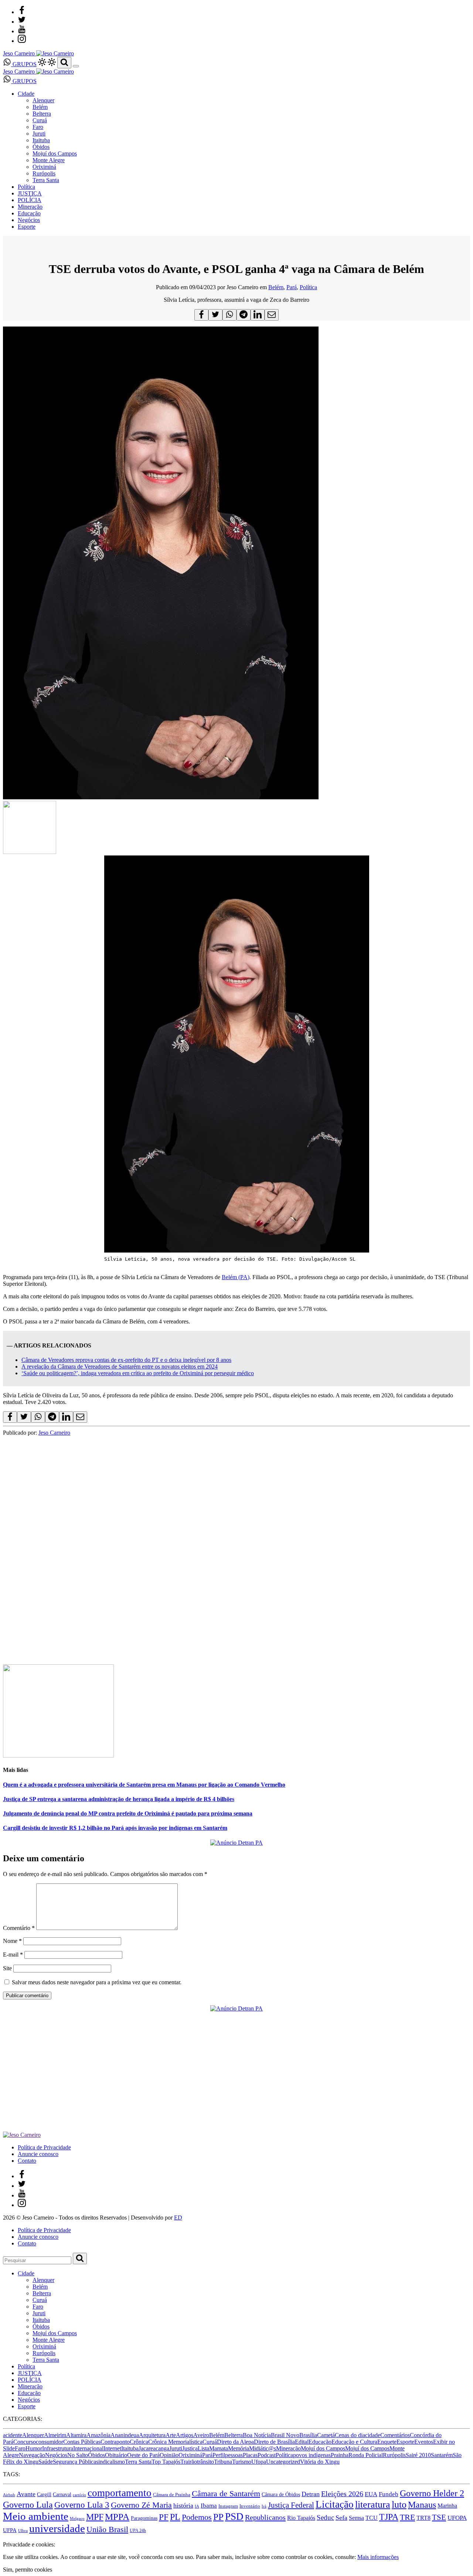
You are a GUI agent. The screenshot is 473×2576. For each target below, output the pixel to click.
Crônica (139, 2442)
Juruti (39, 134)
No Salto (78, 2455)
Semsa (356, 2518)
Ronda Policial (366, 2455)
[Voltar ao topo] (6, 2538)
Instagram (228, 2506)
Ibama (209, 2506)
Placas (250, 2455)
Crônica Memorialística (175, 2442)
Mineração (30, 207)
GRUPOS (24, 64)
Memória (239, 2448)
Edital (302, 2442)
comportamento (120, 2493)
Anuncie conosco (38, 2154)
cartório (79, 2495)
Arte (171, 2435)
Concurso (25, 2442)
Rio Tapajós (301, 2518)
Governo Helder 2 (432, 2493)
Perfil (219, 2455)
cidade (373, 2435)
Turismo (242, 2462)
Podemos (197, 2517)
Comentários (395, 2435)
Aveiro (201, 2435)
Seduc (325, 2517)
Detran (311, 2494)
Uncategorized (283, 2462)
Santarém (442, 2455)
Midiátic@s (263, 2448)
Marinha (447, 2506)
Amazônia (98, 2435)
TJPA (389, 2517)
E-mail (13, 1955)
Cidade (26, 94)
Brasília (308, 2435)
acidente (13, 2435)
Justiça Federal (291, 2505)
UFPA (10, 2530)
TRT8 (423, 2518)
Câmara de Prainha (172, 2495)
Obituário (116, 2455)
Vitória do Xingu (320, 2462)
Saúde (46, 2462)
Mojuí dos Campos (55, 153)
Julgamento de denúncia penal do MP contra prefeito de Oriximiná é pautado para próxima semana (128, 1813)
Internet (112, 2448)
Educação (29, 213)
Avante (26, 2494)
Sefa (341, 2518)
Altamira (76, 2435)
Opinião (169, 2455)
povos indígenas (312, 2455)
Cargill (44, 2495)
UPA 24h (138, 2531)
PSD (234, 2517)
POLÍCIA (30, 200)
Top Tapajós (166, 2462)
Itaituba (41, 140)
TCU (372, 2518)
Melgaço (77, 2519)
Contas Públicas (82, 2442)
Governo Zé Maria (141, 2505)
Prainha (340, 2455)
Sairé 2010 (418, 2455)
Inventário (250, 2506)
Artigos (185, 2435)
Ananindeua (125, 2435)
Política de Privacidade (44, 2147)
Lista (203, 2448)
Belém (40, 107)
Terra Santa (46, 180)
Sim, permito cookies (28, 2570)
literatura (373, 2505)
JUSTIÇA (30, 193)
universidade (57, 2528)
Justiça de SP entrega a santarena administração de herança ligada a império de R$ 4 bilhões (119, 1799)
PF (164, 2517)
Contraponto (115, 2442)
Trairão (189, 2462)
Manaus (422, 2505)
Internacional (88, 2448)
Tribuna (223, 2462)
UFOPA (457, 2518)
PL (175, 2517)
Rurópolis (44, 173)
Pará (292, 287)
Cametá (326, 2435)
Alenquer (43, 100)
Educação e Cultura (354, 2442)
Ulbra (23, 2531)
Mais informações (378, 2557)
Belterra (42, 114)
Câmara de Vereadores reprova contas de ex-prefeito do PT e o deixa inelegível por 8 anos (126, 1360)
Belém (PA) (236, 1277)
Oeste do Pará (143, 2455)
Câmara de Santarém (226, 2494)
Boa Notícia (257, 2435)
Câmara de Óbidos (281, 2494)
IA (197, 2506)
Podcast (267, 2455)
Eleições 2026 (342, 2494)
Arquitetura (152, 2435)
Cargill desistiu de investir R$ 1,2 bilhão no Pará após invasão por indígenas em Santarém (115, 1828)
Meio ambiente (36, 2516)
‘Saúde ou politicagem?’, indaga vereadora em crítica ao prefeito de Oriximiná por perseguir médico (138, 1373)
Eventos (424, 2442)
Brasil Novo (285, 2435)
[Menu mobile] (76, 66)
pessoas (234, 2455)
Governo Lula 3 (82, 2505)
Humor (34, 2448)
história (183, 2505)
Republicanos (265, 2517)
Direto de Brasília (274, 2442)
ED (178, 2218)
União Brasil (107, 2529)
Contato (27, 2161)
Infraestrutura (58, 2448)
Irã (264, 2506)
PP (218, 2517)
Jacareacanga (154, 2448)
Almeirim (55, 2435)
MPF (95, 2517)
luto (399, 2505)
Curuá (40, 120)
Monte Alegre (49, 160)
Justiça (190, 2448)
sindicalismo (110, 2462)
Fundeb (389, 2494)
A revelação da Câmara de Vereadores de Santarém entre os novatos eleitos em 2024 (120, 1366)
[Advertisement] (225, 1488)
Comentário (19, 1928)
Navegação (32, 2455)
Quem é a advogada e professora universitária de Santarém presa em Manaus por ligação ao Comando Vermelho (144, 1785)
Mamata (219, 2448)
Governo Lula (28, 2505)
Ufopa (259, 2462)
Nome (12, 1941)
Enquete (387, 2442)
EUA (371, 2494)
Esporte (27, 227)
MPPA (117, 2517)
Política (26, 187)
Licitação (335, 2504)
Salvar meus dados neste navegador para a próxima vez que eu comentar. (97, 1982)
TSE (439, 2517)
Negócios (29, 220)
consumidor (50, 2442)
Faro (38, 127)
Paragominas (144, 2518)
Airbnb (9, 2495)
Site (7, 1968)
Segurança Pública (74, 2462)
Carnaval (62, 2494)
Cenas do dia (350, 2435)
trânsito (205, 2462)
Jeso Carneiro (54, 1433)
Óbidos (41, 147)
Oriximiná (44, 167)
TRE (407, 2517)
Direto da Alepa (235, 2442)
